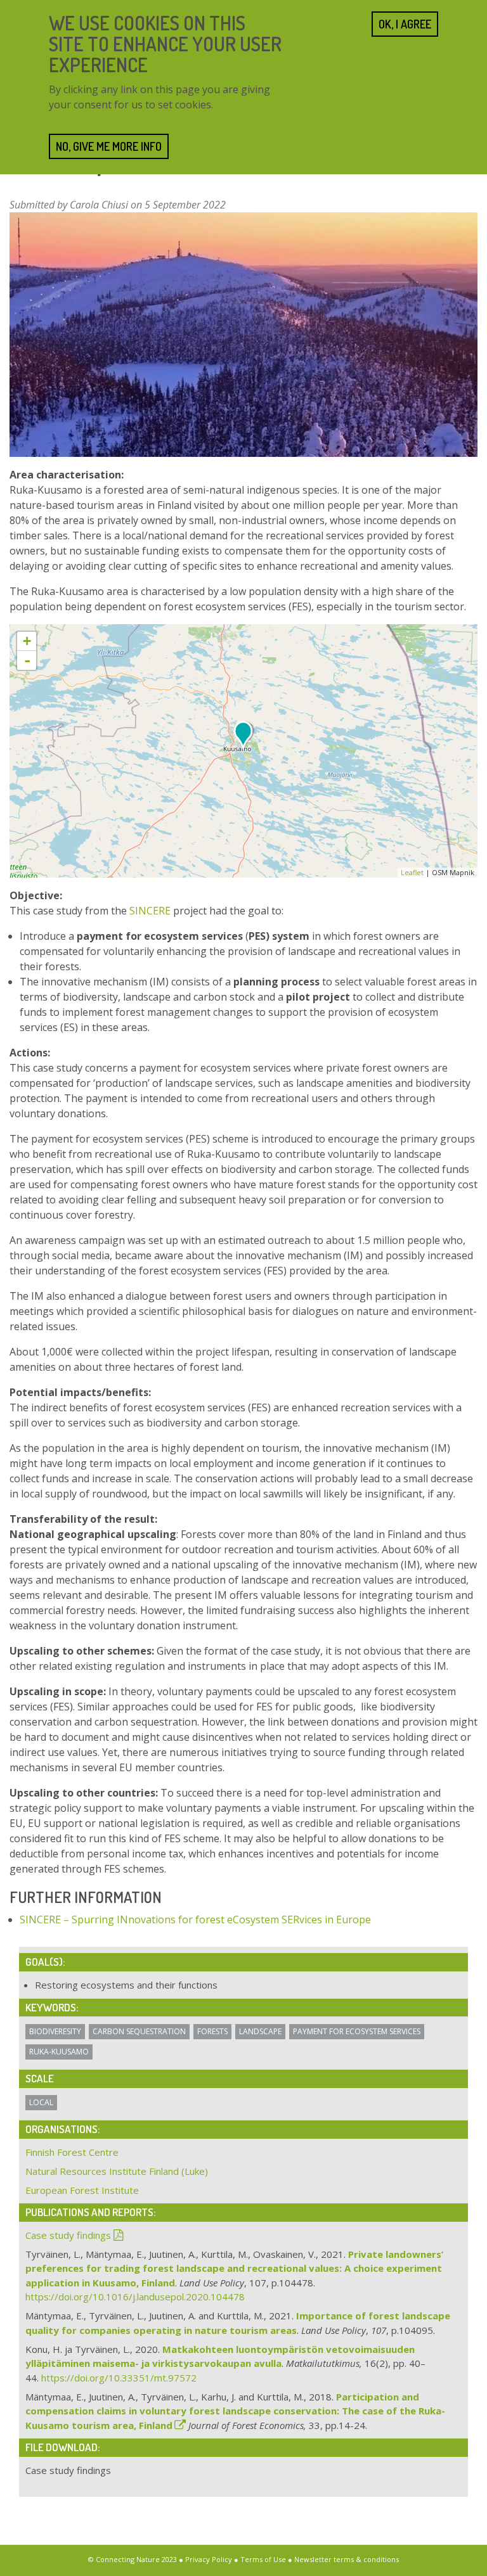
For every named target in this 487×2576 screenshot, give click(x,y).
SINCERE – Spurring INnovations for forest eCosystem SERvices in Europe (195, 1919)
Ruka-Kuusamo (59, 2052)
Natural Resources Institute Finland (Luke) (117, 2171)
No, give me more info (109, 146)
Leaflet (412, 872)
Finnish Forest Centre (72, 2152)
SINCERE (150, 911)
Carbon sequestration (139, 2031)
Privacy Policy (209, 2559)
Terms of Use (263, 2559)
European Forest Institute (82, 2190)
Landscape (260, 2031)
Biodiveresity (55, 2031)
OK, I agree (405, 24)
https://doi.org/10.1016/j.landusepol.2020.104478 (135, 2297)
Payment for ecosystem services (357, 2031)
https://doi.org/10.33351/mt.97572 (119, 2378)
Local (41, 2102)
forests (212, 2031)
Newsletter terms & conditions (347, 2559)
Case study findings (68, 2235)
